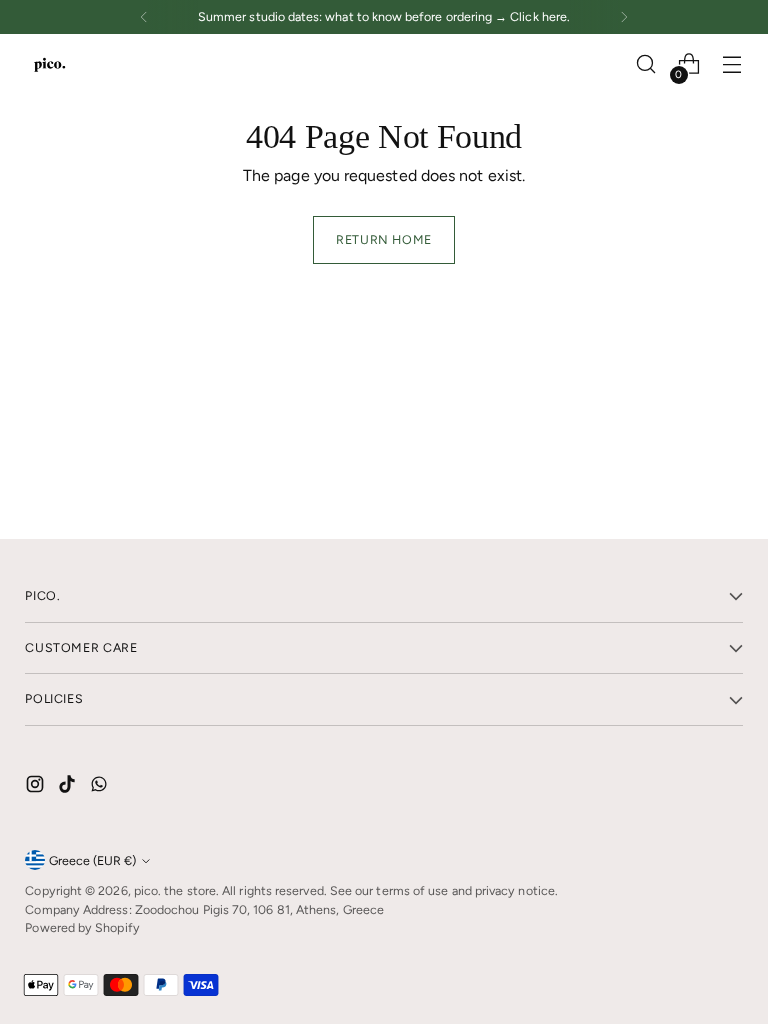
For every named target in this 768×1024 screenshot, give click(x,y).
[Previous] (144, 17)
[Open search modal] (646, 64)
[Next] (624, 17)
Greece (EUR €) (92, 860)
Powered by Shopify (82, 927)
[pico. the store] (50, 64)
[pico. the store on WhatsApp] (101, 787)
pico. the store (175, 890)
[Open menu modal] (732, 64)
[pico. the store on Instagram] (37, 787)
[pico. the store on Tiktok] (69, 787)
